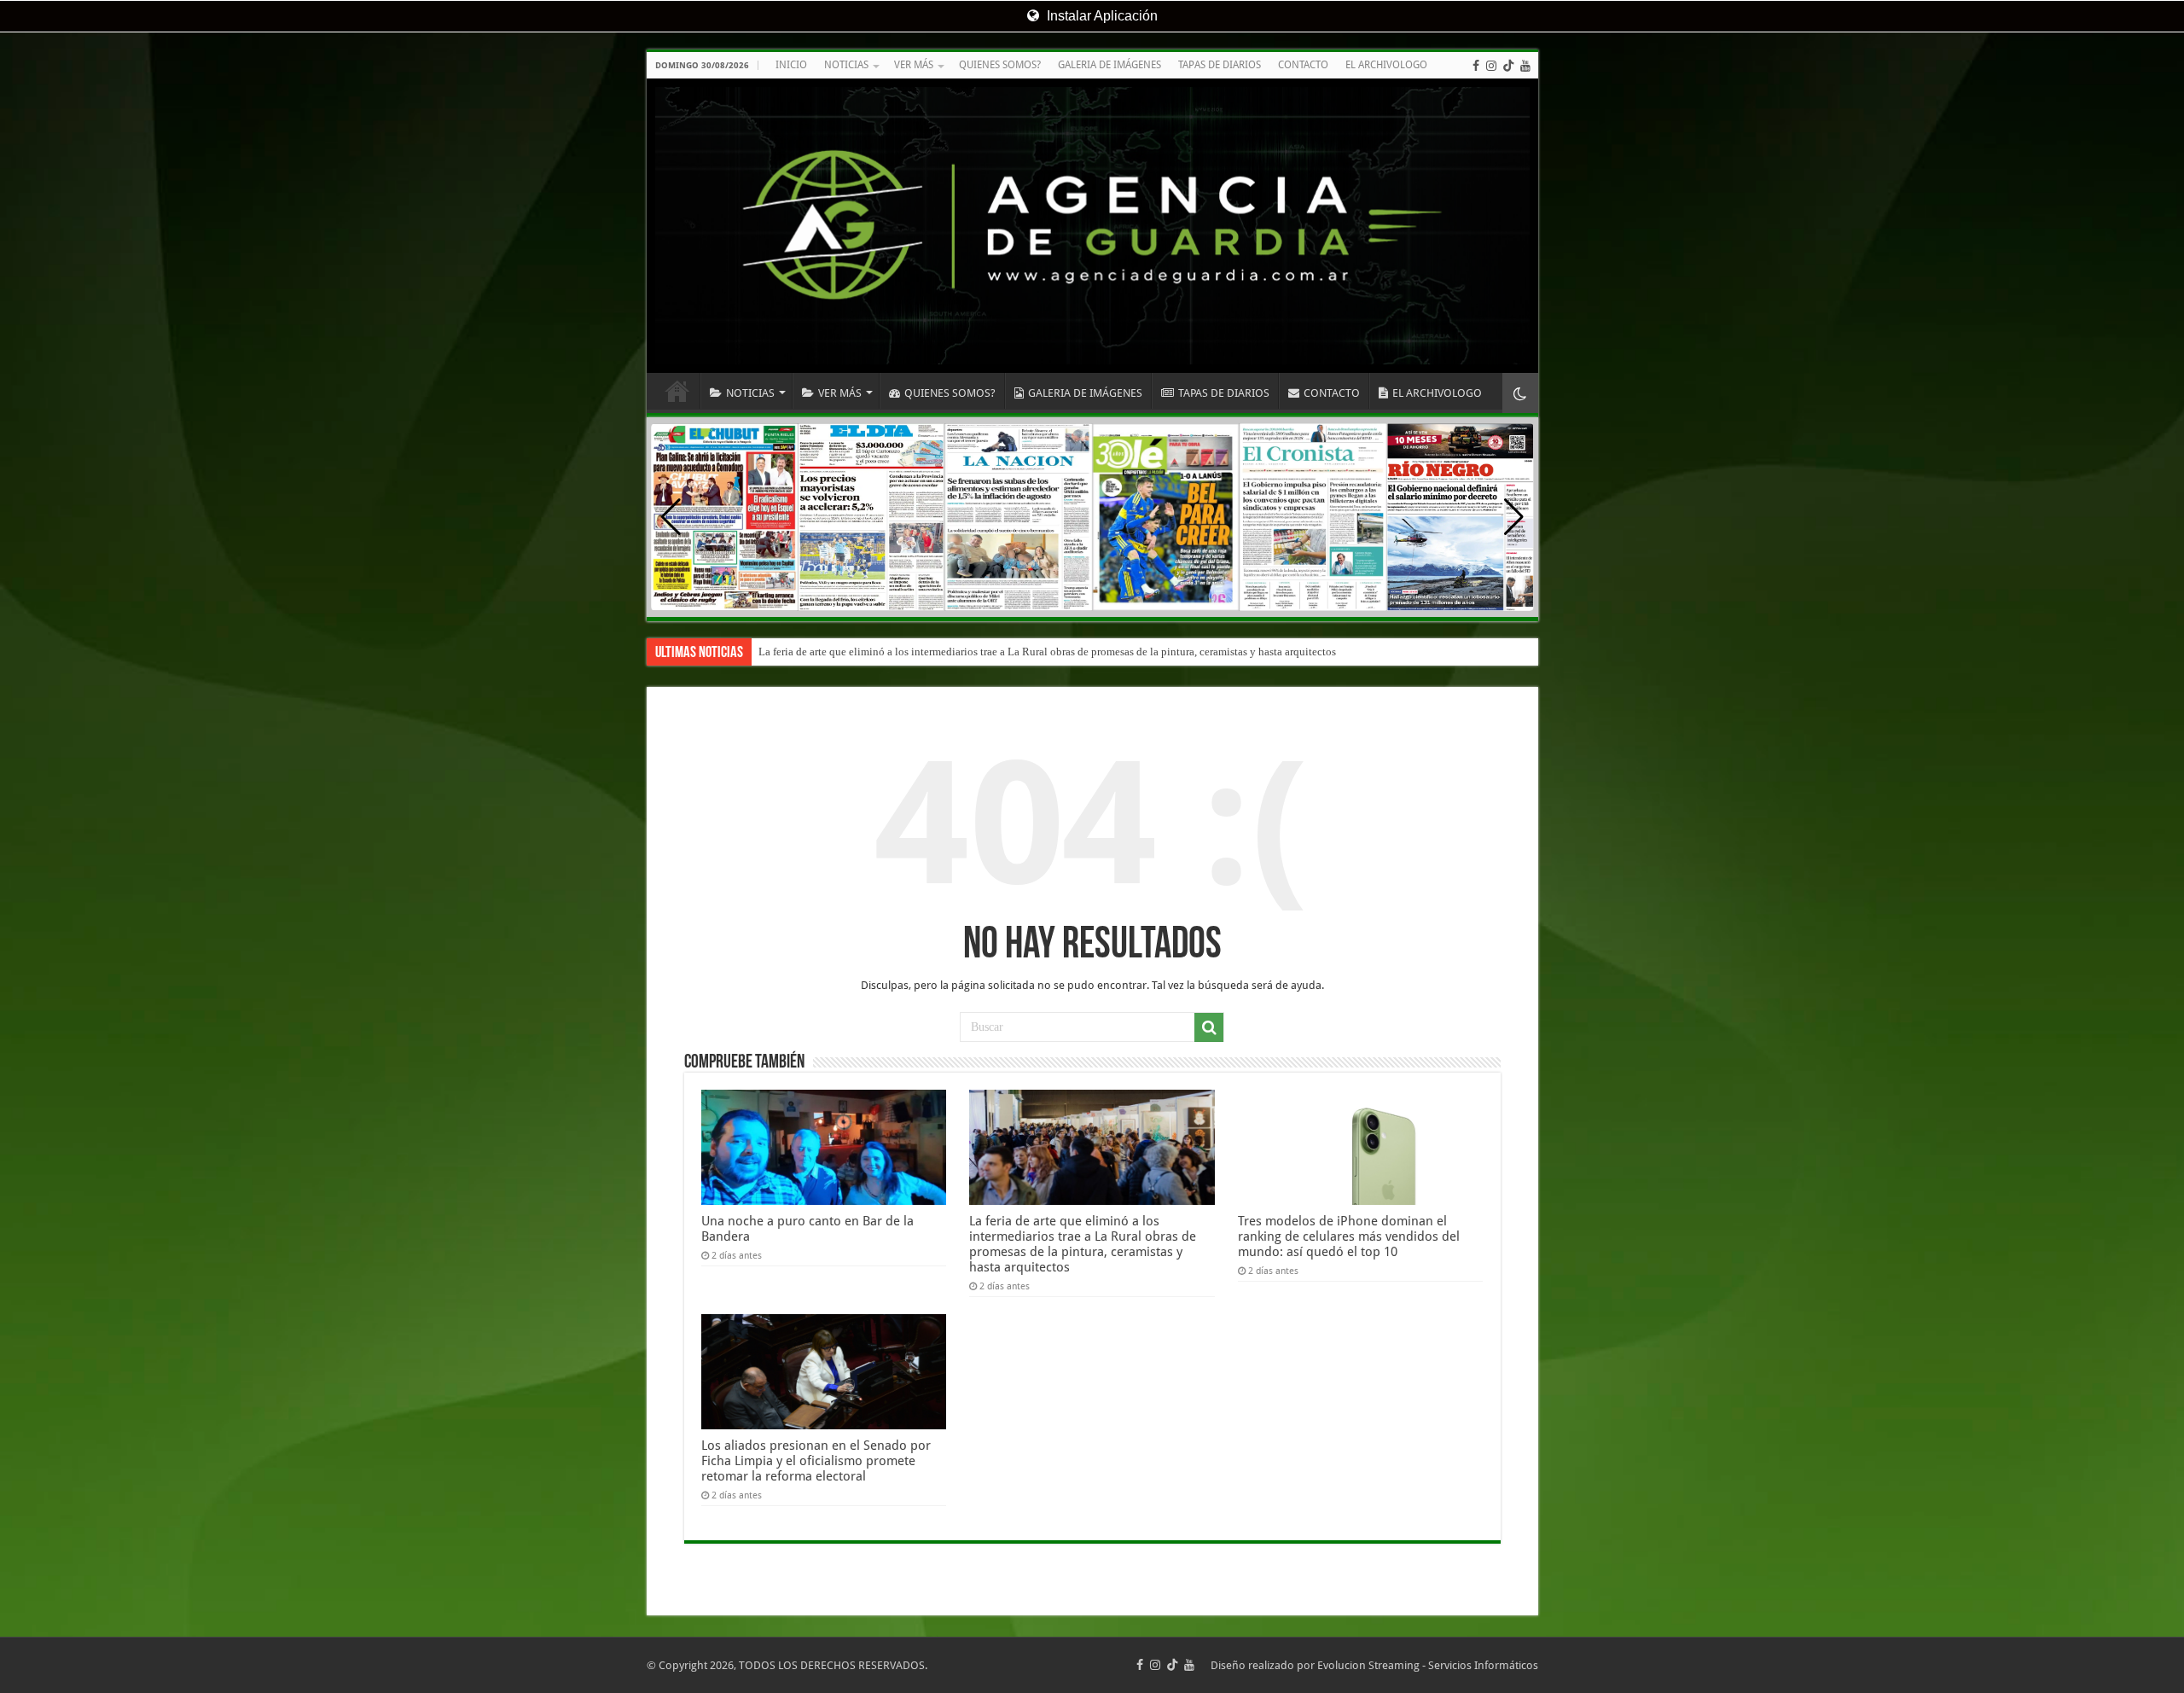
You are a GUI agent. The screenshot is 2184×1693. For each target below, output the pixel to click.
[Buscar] (1209, 1027)
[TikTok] (1508, 66)
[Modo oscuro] (1520, 393)
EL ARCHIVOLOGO (1386, 65)
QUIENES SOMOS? (1000, 65)
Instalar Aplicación (1101, 16)
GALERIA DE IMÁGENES (1109, 65)
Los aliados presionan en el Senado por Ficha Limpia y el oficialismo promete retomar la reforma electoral (816, 1461)
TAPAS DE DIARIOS (1220, 65)
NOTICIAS (846, 65)
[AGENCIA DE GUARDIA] (1092, 226)
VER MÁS (914, 65)
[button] (1514, 517)
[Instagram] (1491, 66)
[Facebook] (1476, 66)
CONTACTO (1303, 65)
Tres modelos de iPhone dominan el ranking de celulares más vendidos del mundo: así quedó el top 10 (1349, 1236)
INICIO (791, 65)
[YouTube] (1525, 66)
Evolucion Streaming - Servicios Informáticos (1428, 1665)
